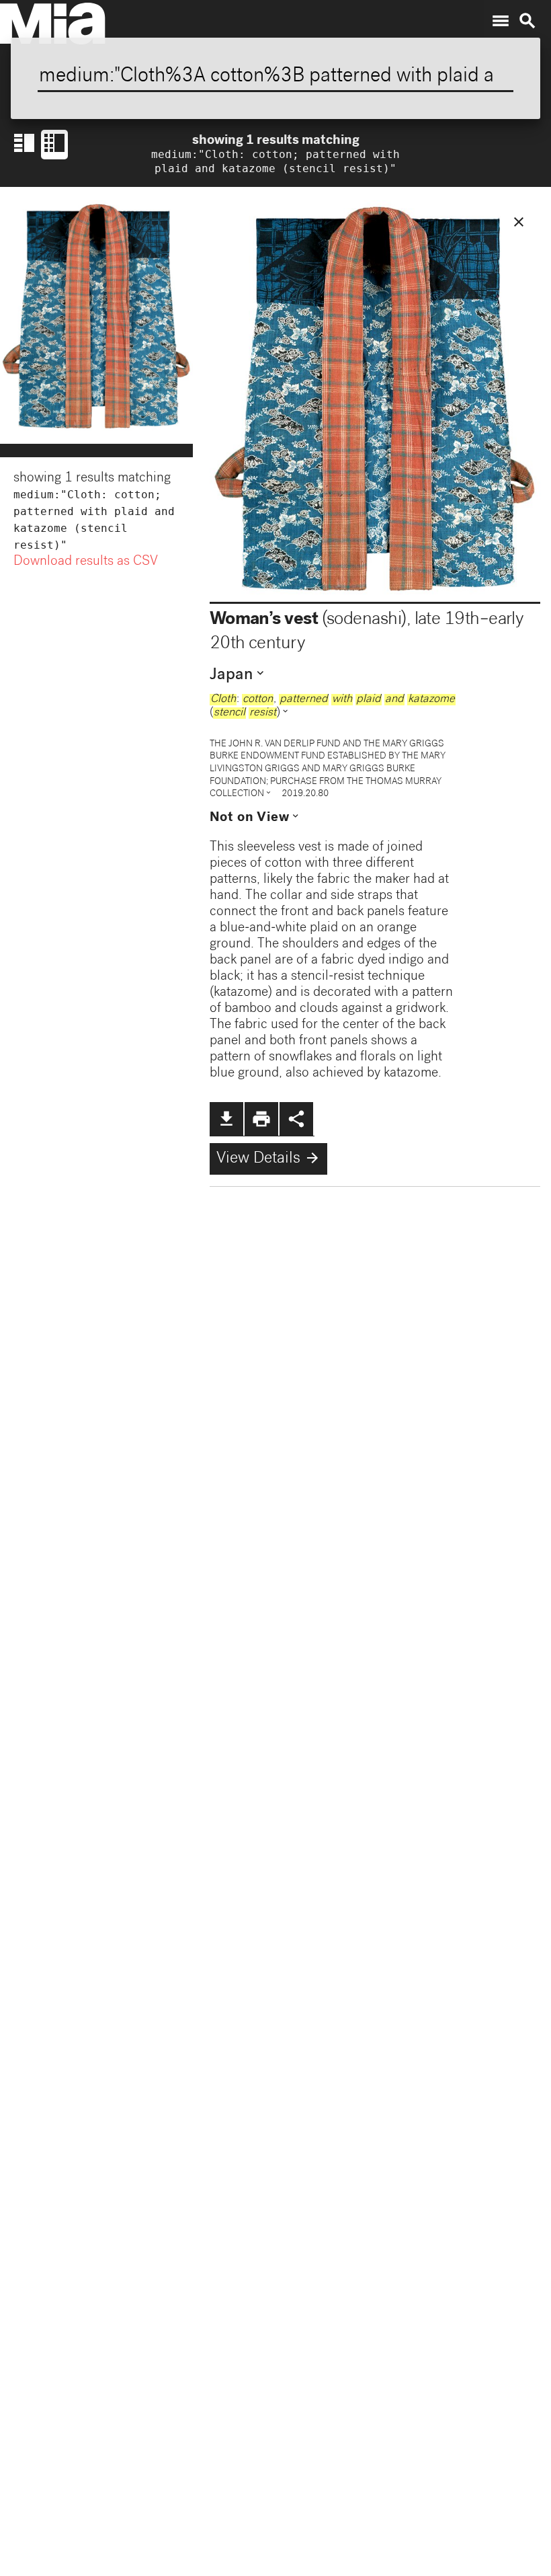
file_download (226, 1119)
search (527, 21)
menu (501, 21)
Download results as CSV (86, 562)
